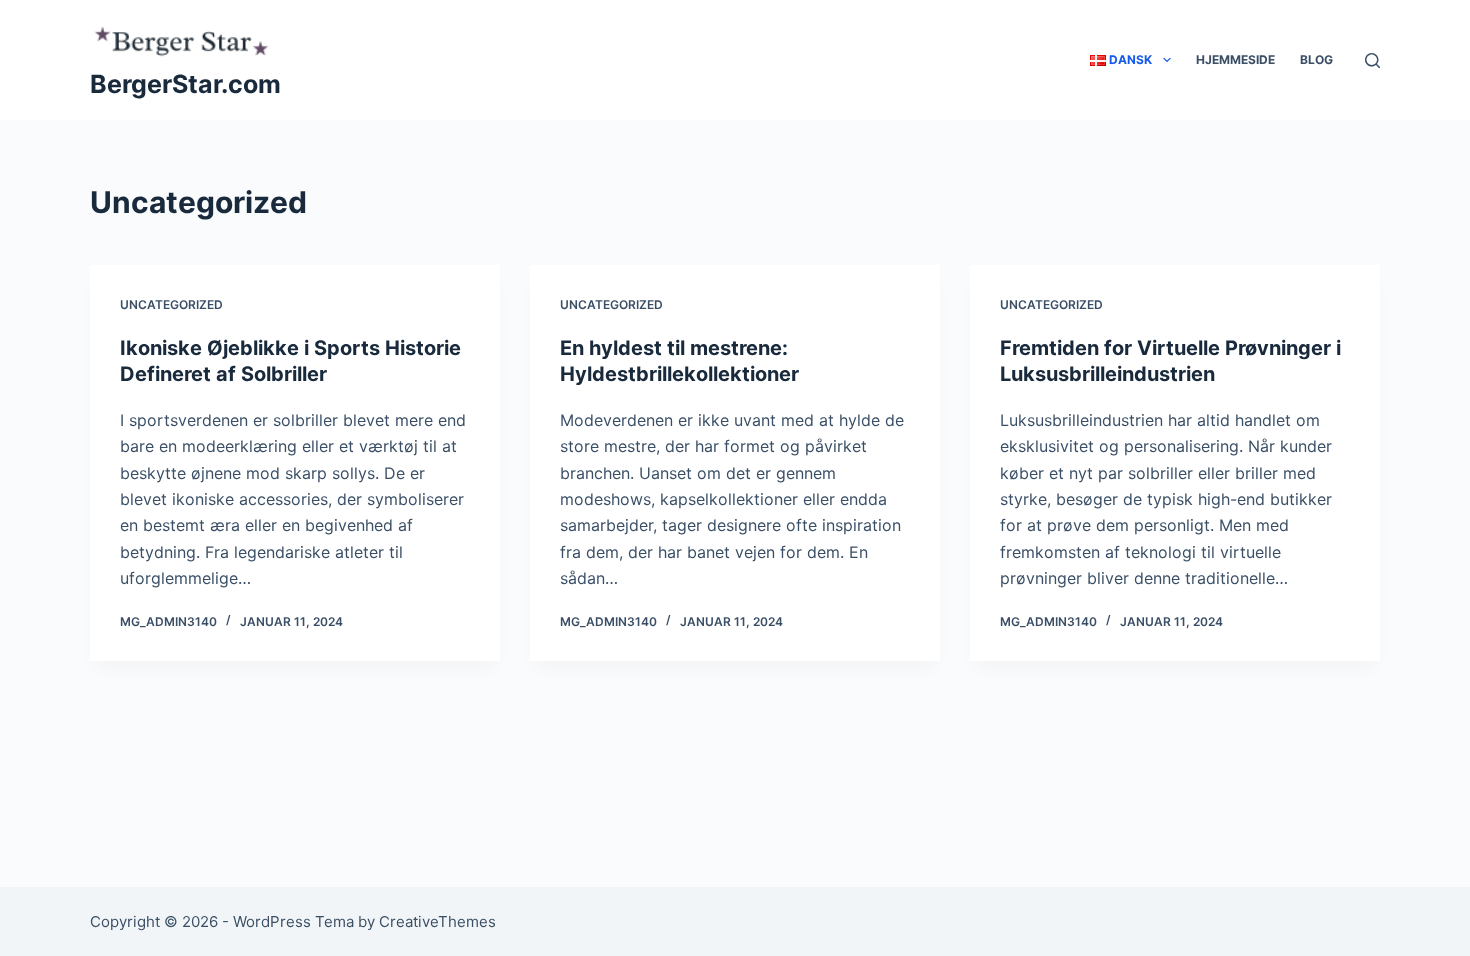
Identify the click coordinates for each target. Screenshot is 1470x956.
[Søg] (1372, 60)
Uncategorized (171, 304)
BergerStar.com (185, 84)
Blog (1316, 59)
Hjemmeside (1235, 59)
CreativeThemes (437, 921)
